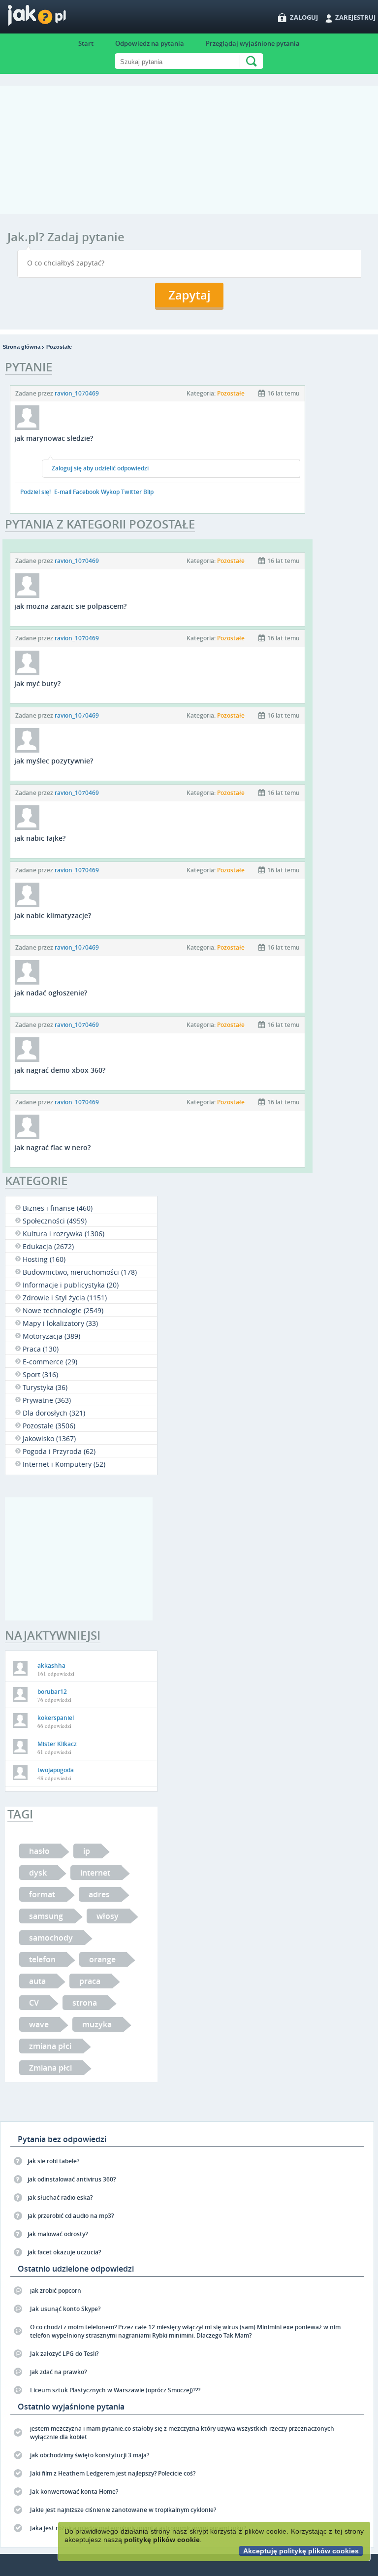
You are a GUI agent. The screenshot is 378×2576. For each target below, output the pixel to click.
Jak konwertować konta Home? (74, 2492)
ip (87, 1851)
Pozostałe (59, 347)
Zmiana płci (50, 2068)
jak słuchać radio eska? (60, 2197)
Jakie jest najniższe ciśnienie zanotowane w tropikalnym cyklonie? (123, 2510)
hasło (39, 1851)
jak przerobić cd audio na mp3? (71, 2216)
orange (102, 1959)
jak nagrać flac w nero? (52, 1147)
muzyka (97, 2024)
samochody (51, 1938)
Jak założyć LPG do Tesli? (64, 2354)
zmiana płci (50, 2046)
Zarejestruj (355, 17)
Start (86, 43)
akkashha (51, 1666)
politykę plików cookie (162, 2540)
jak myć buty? (37, 683)
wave (39, 2024)
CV (34, 2003)
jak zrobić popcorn (56, 2291)
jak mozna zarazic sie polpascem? (70, 606)
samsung (46, 1916)
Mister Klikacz (57, 1744)
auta (37, 1981)
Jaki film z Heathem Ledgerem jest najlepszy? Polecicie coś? (113, 2473)
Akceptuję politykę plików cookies (301, 2551)
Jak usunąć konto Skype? (65, 2309)
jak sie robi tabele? (53, 2161)
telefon (42, 1959)
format (42, 1894)
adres (99, 1894)
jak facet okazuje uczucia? (64, 2252)
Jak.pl (56, 18)
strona (85, 2003)
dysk (38, 1873)
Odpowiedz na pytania (150, 43)
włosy (108, 1916)
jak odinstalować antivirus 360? (72, 2179)
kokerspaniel (56, 1718)
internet (95, 1873)
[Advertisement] (189, 155)
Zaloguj (304, 17)
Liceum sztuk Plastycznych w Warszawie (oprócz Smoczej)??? (115, 2390)
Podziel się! (35, 492)
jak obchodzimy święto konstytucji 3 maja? (90, 2455)
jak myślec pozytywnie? (54, 761)
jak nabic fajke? (40, 838)
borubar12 (52, 1692)
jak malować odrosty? (58, 2234)
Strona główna (21, 347)
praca (90, 1981)
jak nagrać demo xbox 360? (60, 1070)
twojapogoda (56, 1770)
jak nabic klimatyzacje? (53, 915)
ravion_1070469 (77, 393)
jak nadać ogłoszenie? (51, 993)
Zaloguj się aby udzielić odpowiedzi (100, 468)
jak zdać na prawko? (58, 2372)
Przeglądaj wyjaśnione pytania (253, 43)
